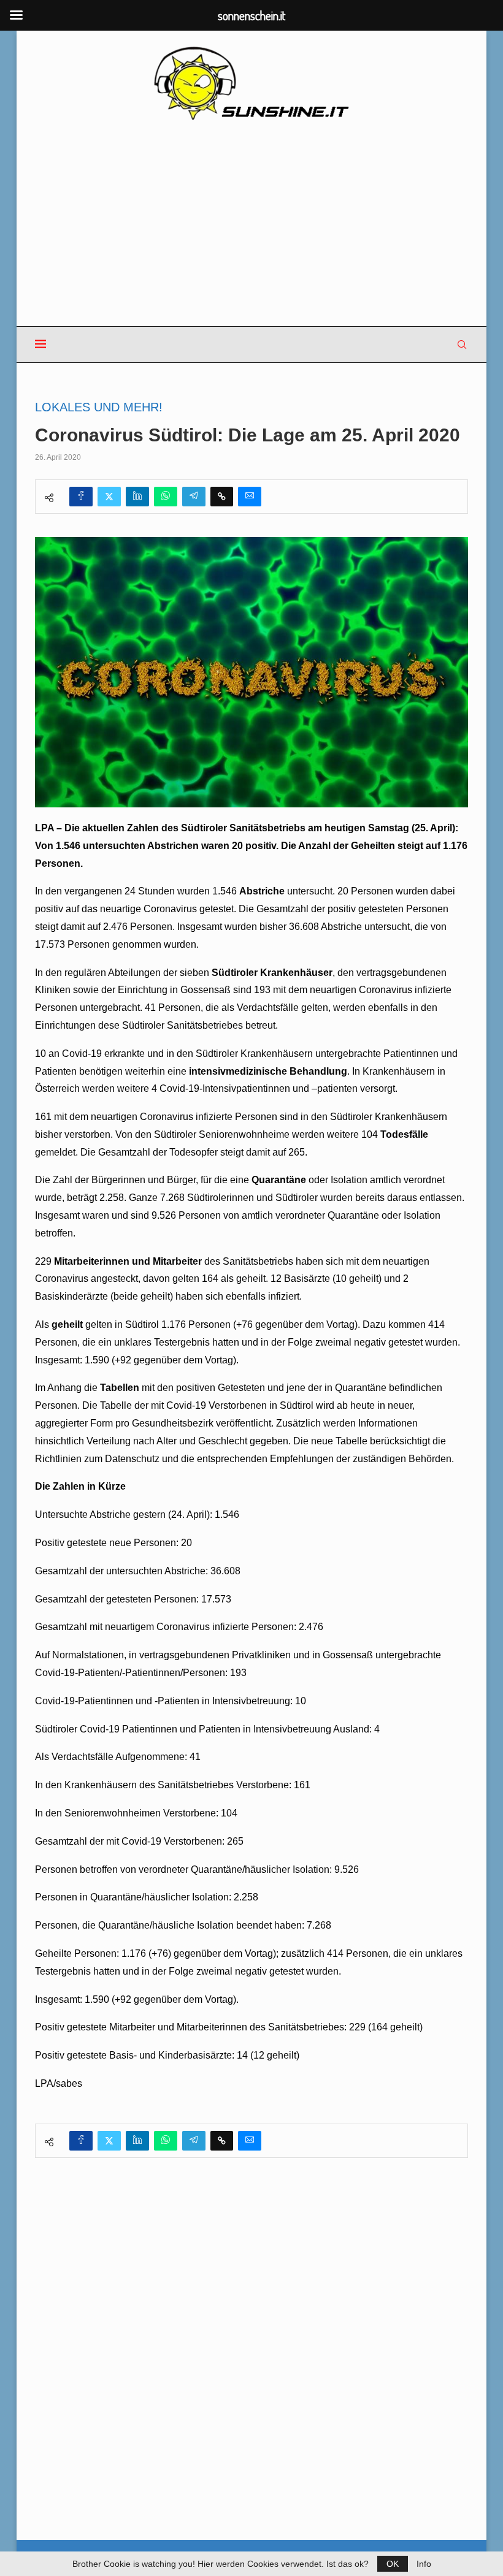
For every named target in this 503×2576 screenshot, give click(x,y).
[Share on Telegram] (194, 497)
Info (424, 2564)
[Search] (462, 345)
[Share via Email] (250, 497)
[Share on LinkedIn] (137, 497)
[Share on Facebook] (81, 497)
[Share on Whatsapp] (166, 497)
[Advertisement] (251, 224)
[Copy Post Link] (222, 497)
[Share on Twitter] (109, 497)
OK (393, 2564)
